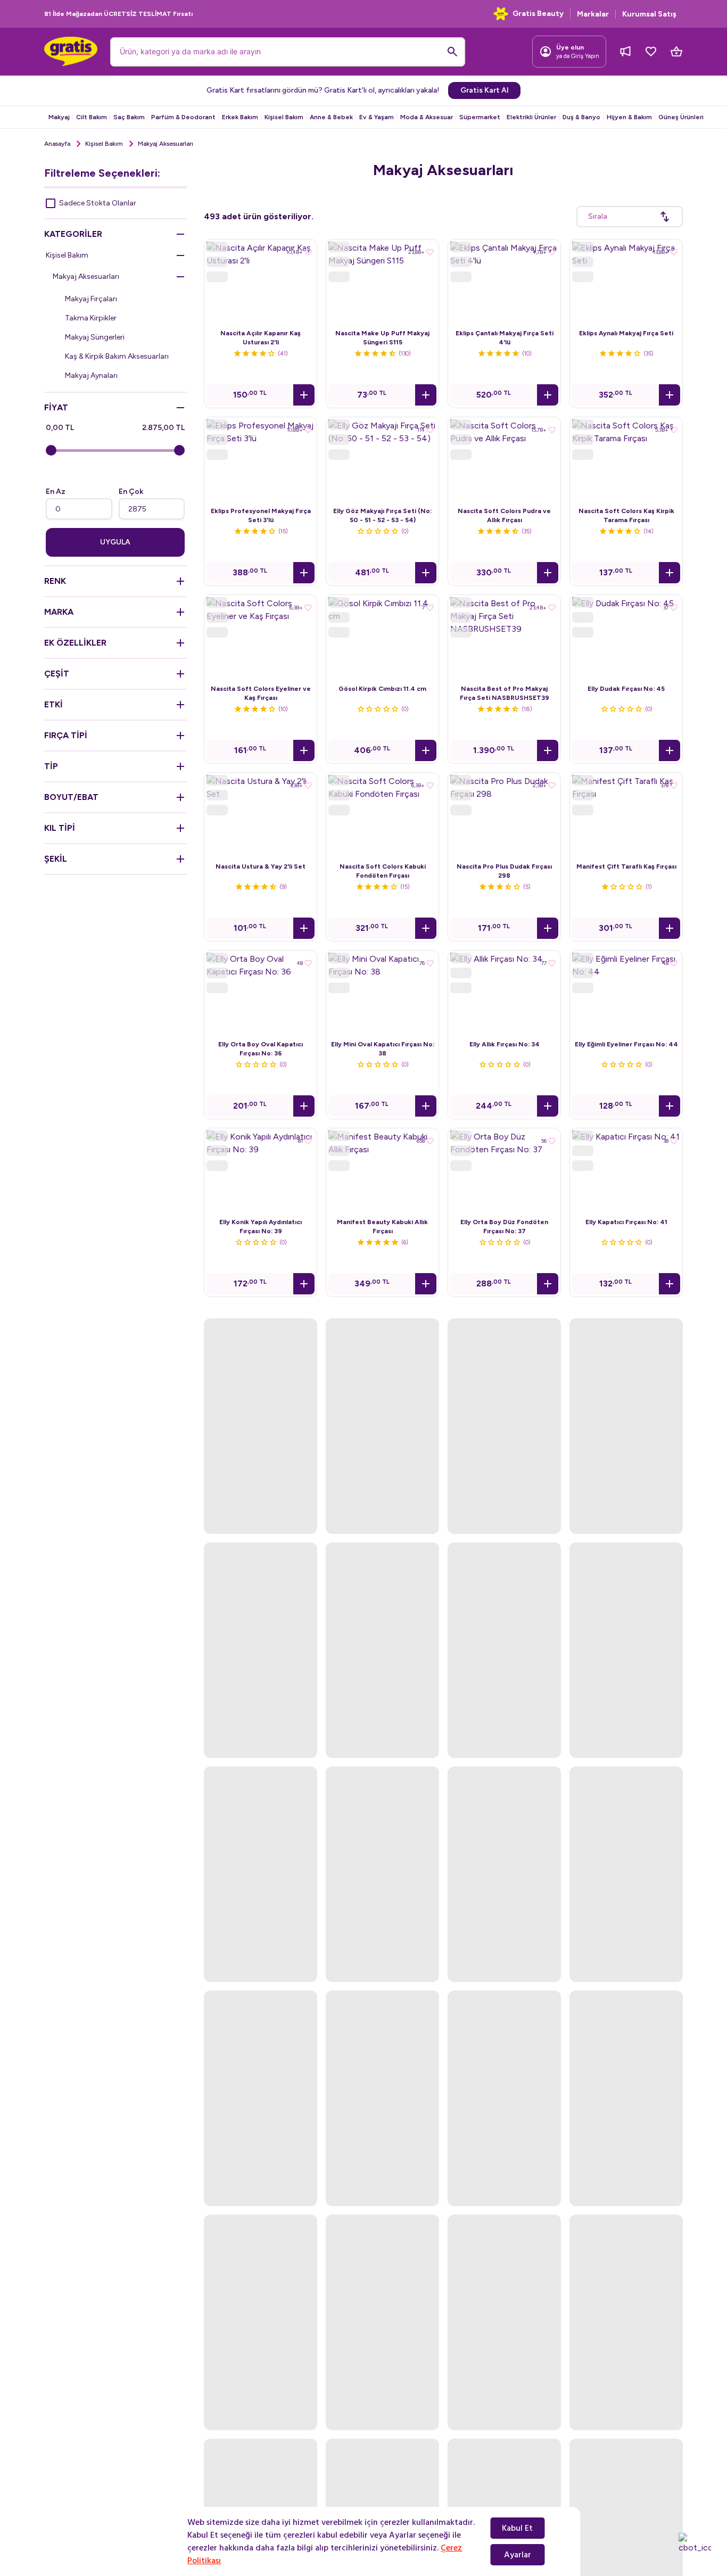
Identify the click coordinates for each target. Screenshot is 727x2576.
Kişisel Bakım (284, 117)
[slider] (51, 450)
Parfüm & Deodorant (183, 117)
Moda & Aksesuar (427, 117)
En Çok (131, 492)
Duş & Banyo (581, 117)
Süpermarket (480, 117)
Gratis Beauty (538, 14)
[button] (304, 395)
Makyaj (59, 117)
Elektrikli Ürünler (531, 117)
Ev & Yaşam (377, 117)
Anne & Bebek (331, 117)
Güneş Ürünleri (681, 117)
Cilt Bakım (92, 117)
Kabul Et (517, 2528)
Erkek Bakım (240, 117)
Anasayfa (57, 144)
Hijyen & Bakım (629, 117)
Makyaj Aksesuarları (86, 276)
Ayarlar (518, 2555)
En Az (56, 492)
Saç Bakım (129, 117)
